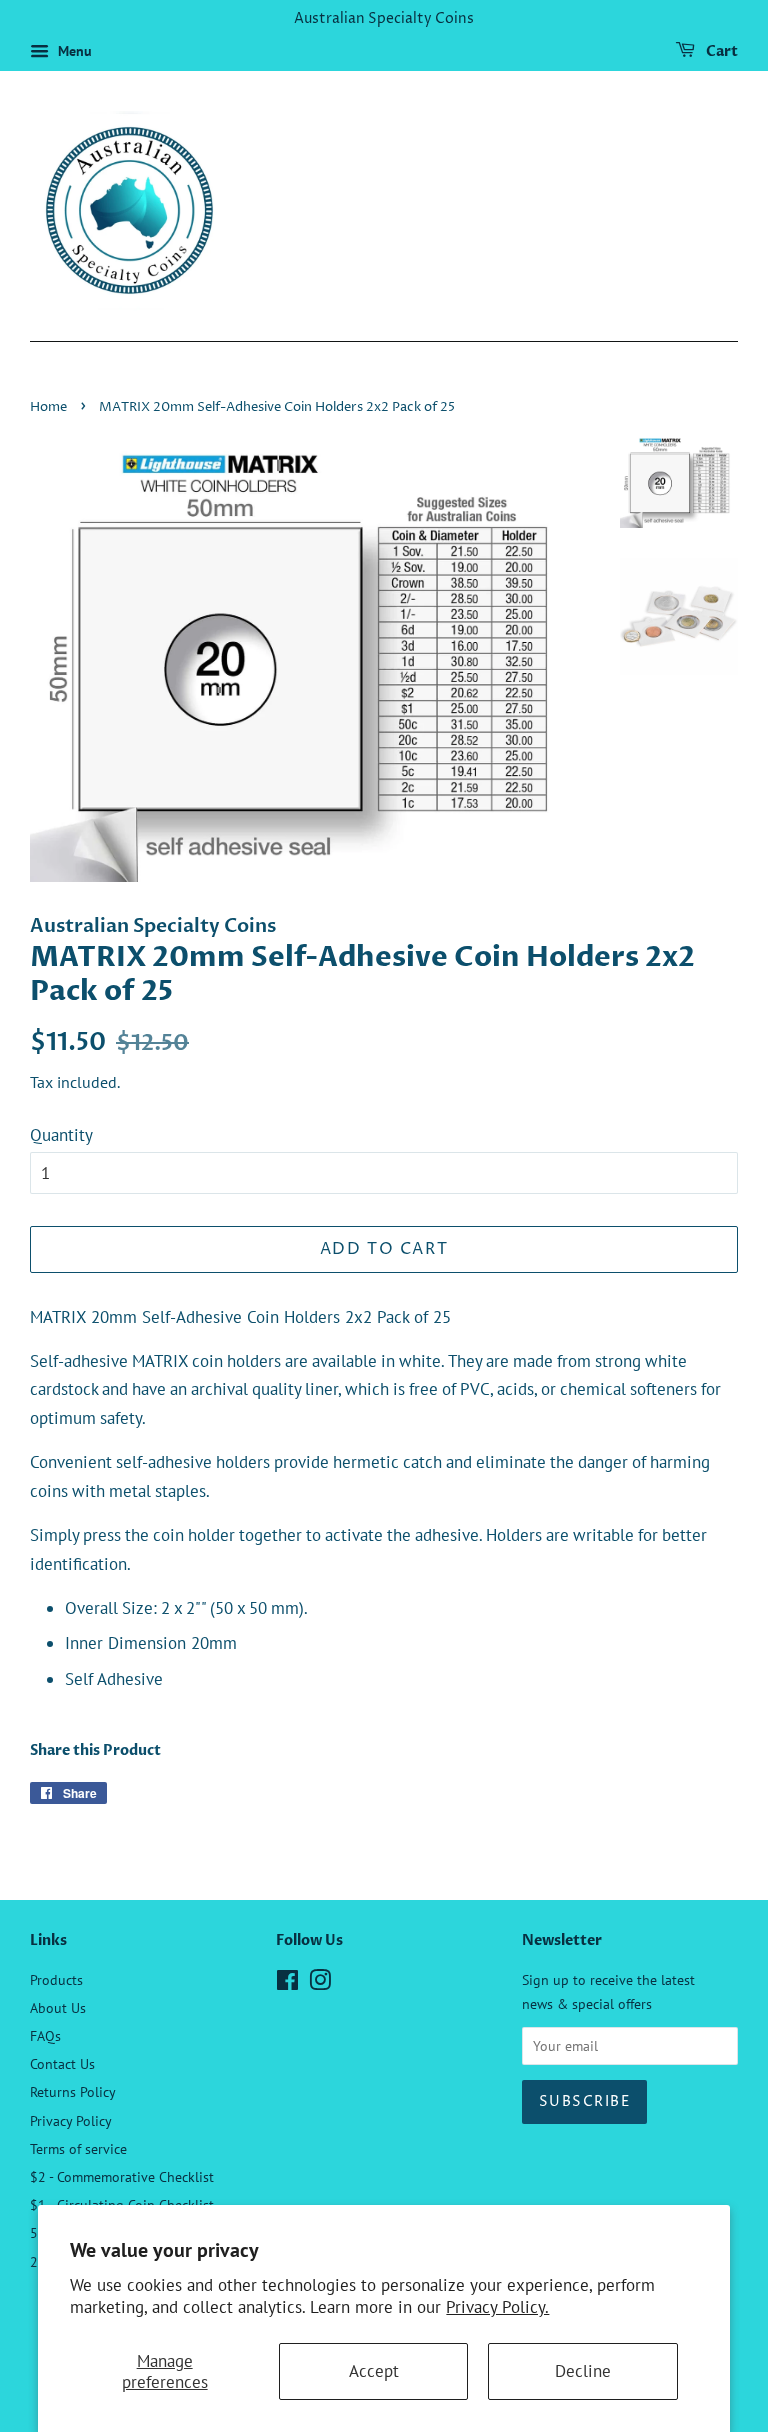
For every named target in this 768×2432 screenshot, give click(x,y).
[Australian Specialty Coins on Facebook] (287, 1983)
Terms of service (78, 2148)
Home (48, 407)
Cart (720, 51)
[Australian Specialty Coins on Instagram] (320, 1983)
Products (56, 1979)
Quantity (61, 1135)
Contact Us (62, 2063)
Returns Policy (73, 2091)
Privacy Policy (71, 2120)
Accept (374, 2371)
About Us (58, 2007)
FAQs (45, 2035)
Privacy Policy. (497, 2307)
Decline (583, 2371)
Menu (73, 51)
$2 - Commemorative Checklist (122, 2176)
